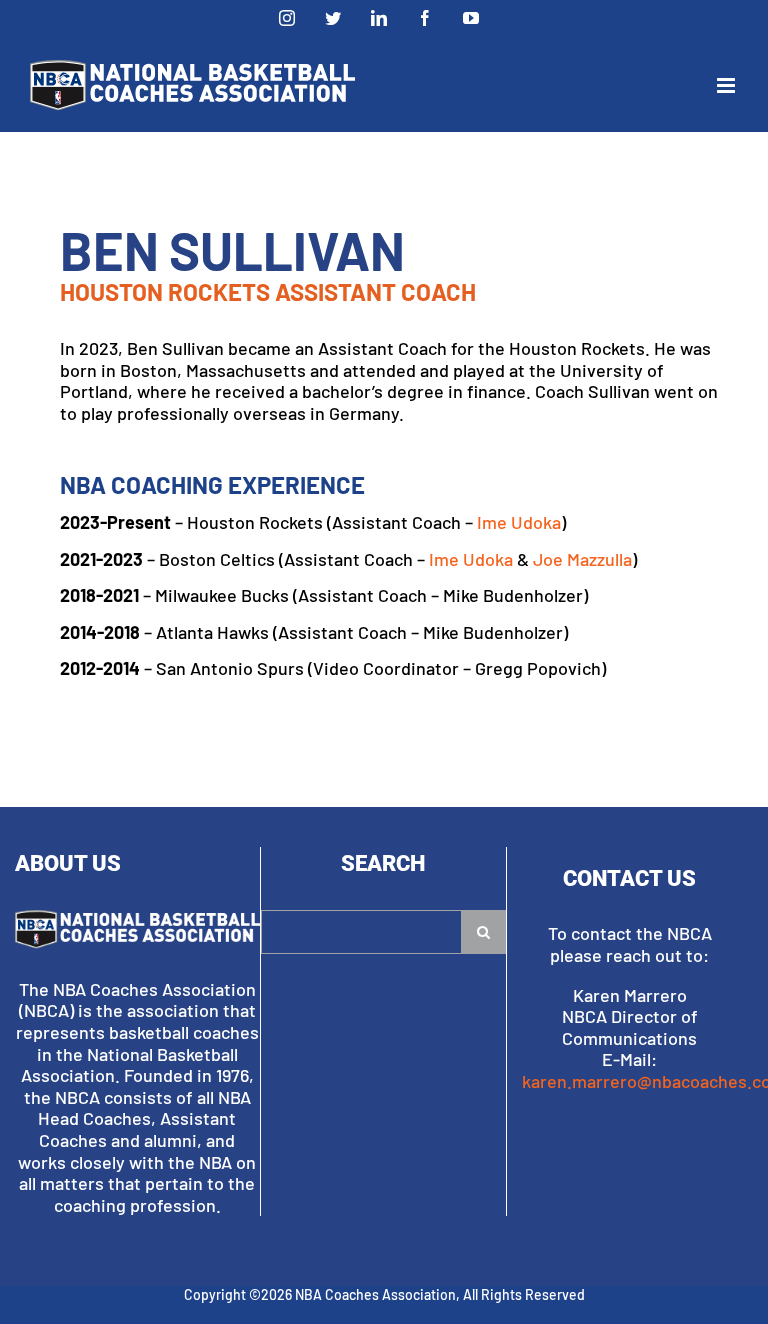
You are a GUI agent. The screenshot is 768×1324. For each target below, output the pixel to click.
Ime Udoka (519, 522)
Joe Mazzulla (582, 559)
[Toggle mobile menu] (727, 85)
